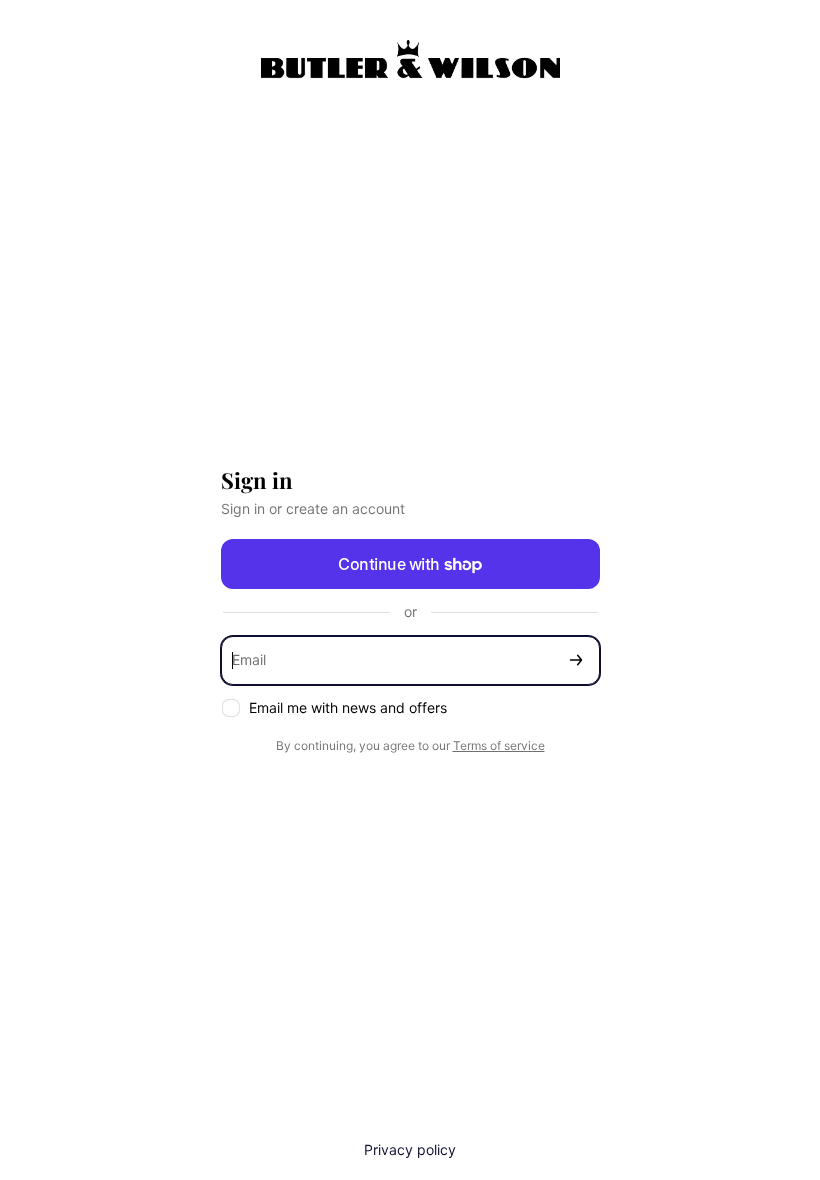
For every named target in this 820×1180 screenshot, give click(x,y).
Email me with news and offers (348, 707)
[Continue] (576, 660)
